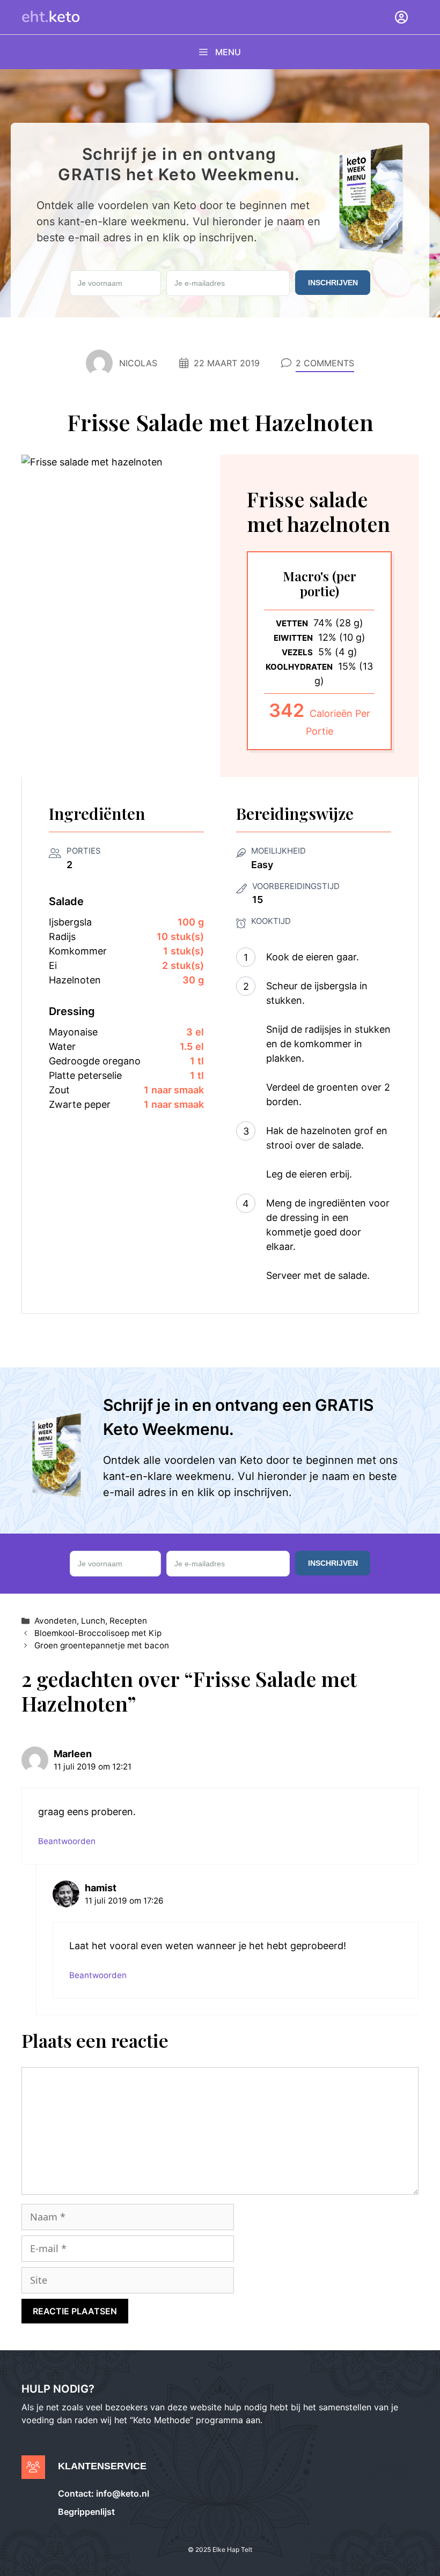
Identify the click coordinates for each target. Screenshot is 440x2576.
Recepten (128, 1621)
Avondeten (56, 1621)
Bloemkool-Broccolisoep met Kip (98, 1633)
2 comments (325, 363)
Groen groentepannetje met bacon (102, 1645)
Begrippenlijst (86, 2512)
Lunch (93, 1621)
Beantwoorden (67, 1841)
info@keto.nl (122, 2493)
